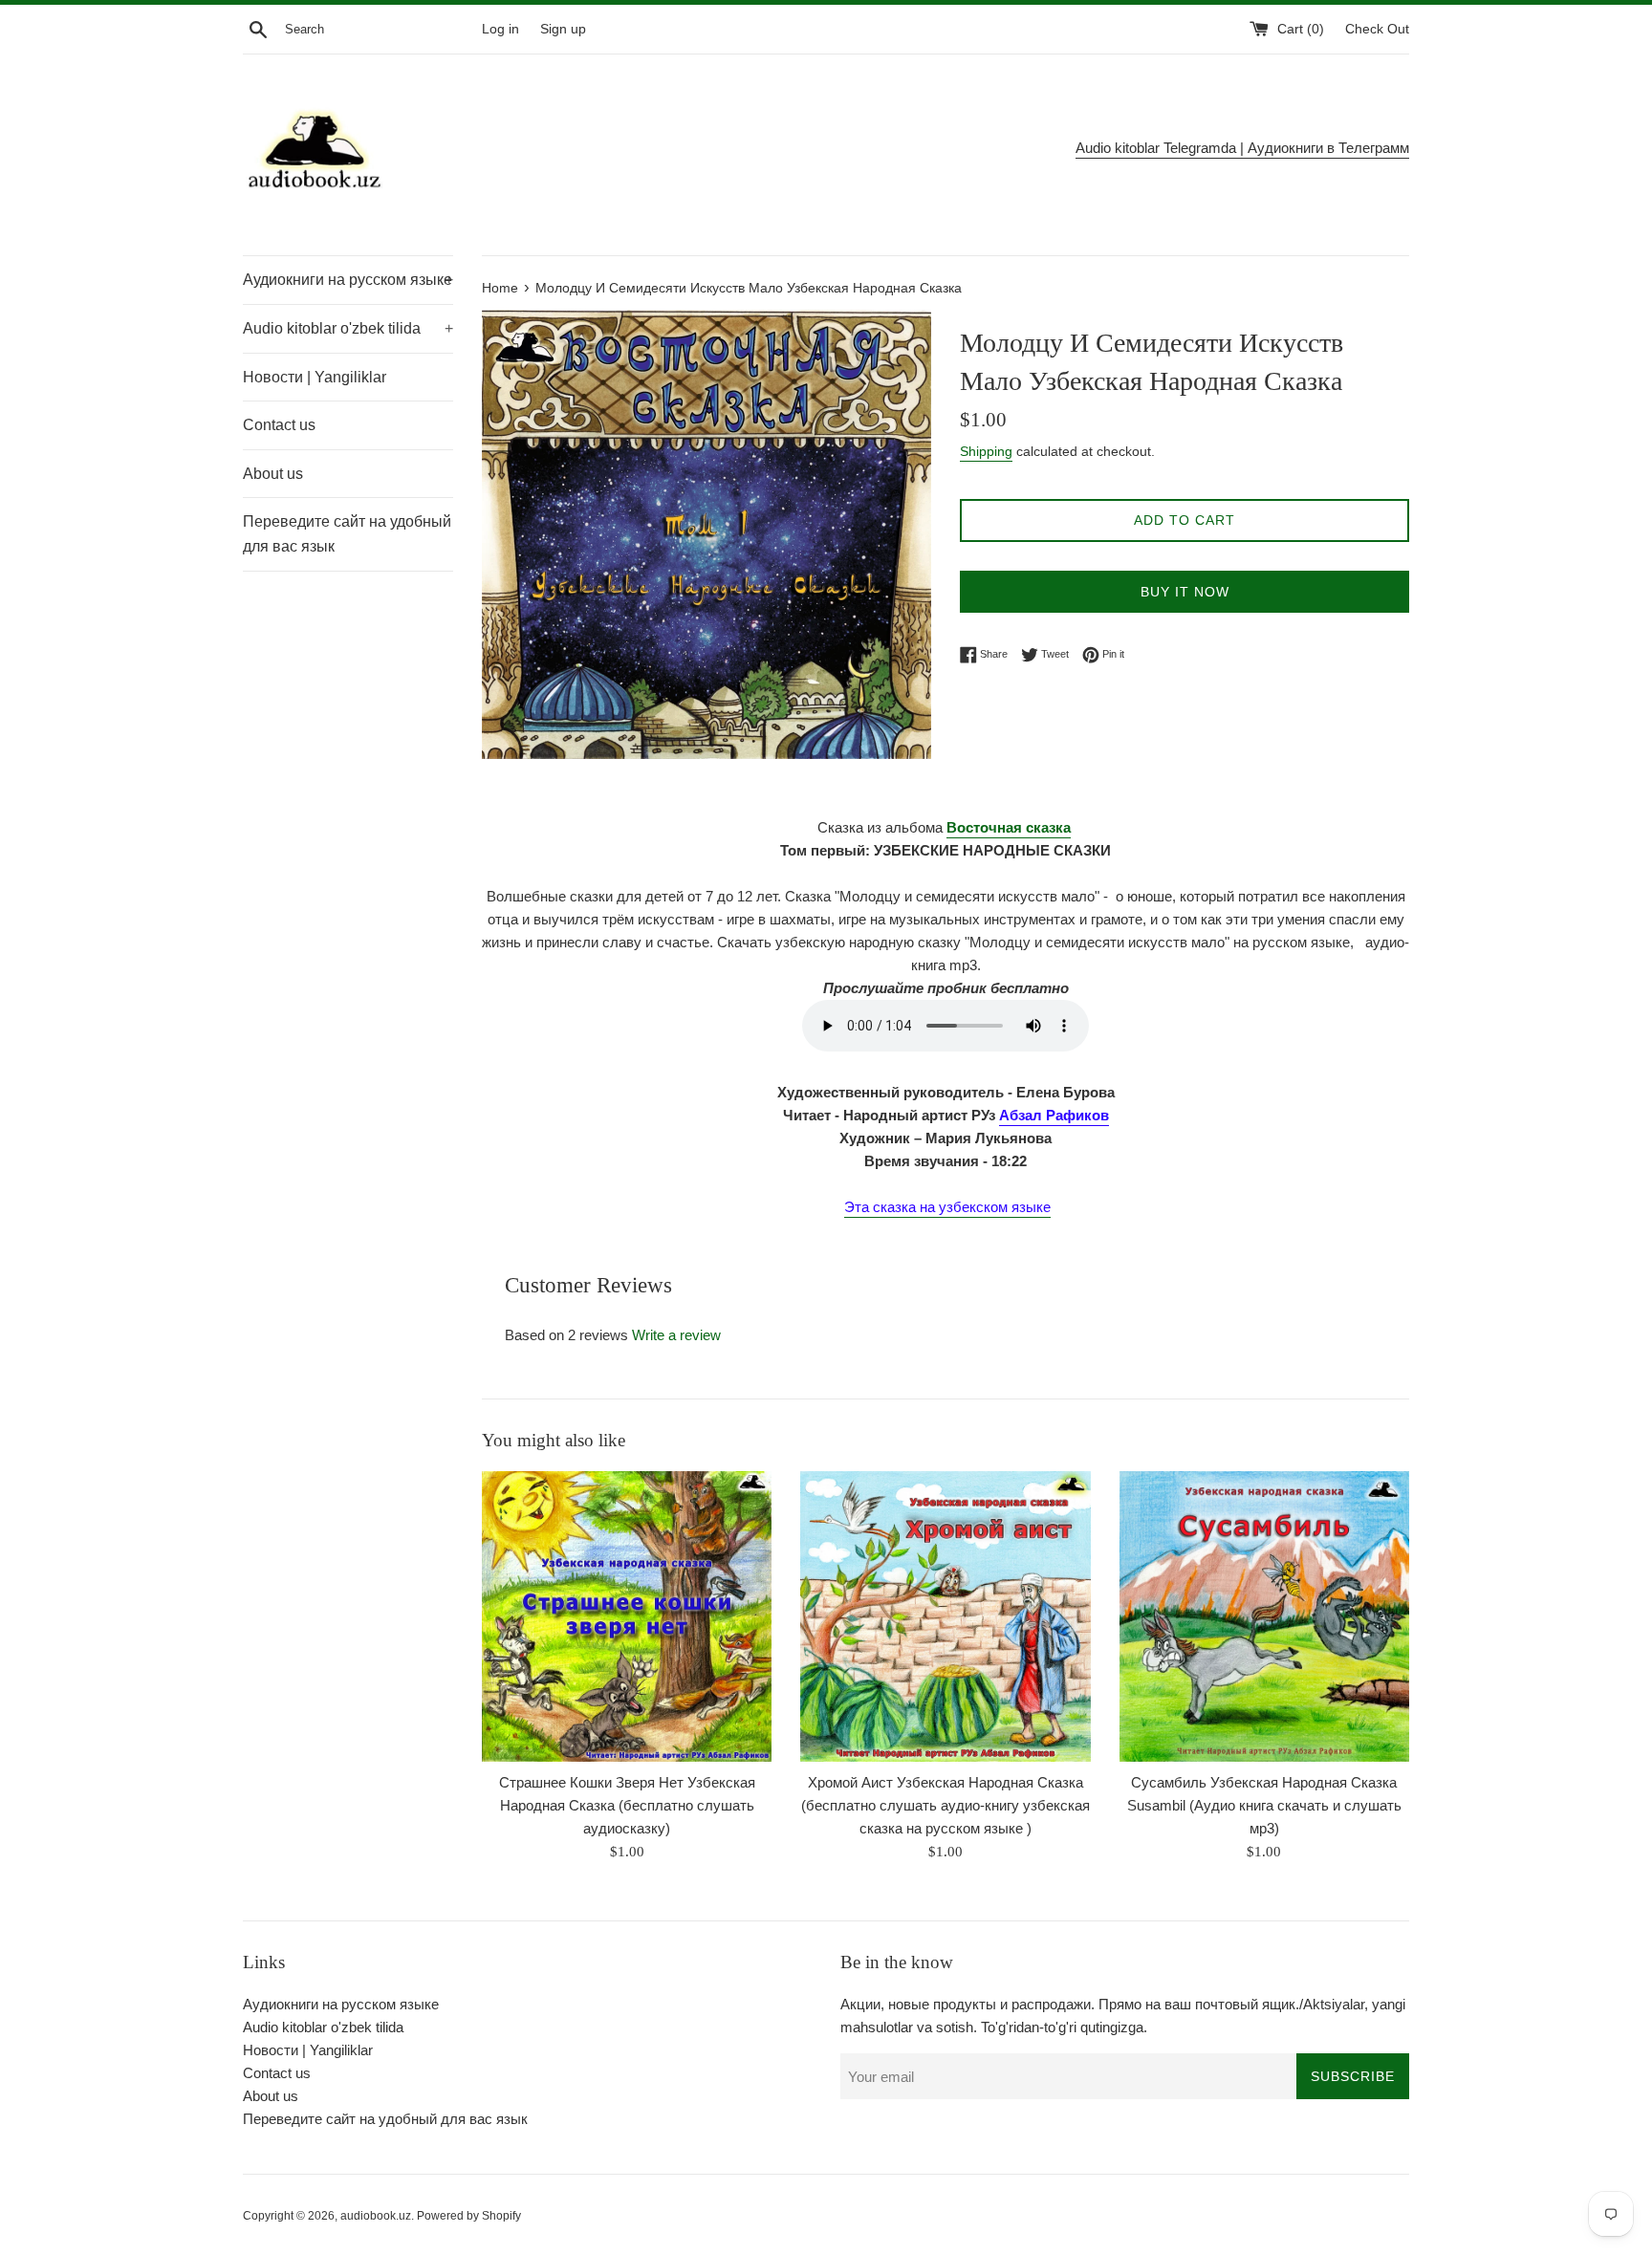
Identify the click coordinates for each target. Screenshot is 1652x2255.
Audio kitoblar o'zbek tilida (348, 328)
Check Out (1377, 29)
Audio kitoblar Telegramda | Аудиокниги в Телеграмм (1242, 148)
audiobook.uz (376, 2216)
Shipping (986, 451)
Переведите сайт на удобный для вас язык (347, 534)
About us (273, 474)
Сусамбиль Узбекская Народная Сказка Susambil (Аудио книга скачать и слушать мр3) (1264, 1805)
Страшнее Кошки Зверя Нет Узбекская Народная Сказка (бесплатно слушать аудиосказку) (627, 1805)
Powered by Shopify (469, 2216)
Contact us (279, 425)
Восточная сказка (1009, 827)
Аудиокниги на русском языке (348, 280)
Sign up (563, 29)
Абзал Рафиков (1054, 1115)
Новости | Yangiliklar (315, 377)
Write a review (676, 1335)
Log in (500, 29)
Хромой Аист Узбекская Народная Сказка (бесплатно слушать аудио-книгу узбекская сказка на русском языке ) (946, 1805)
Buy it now (1185, 592)
